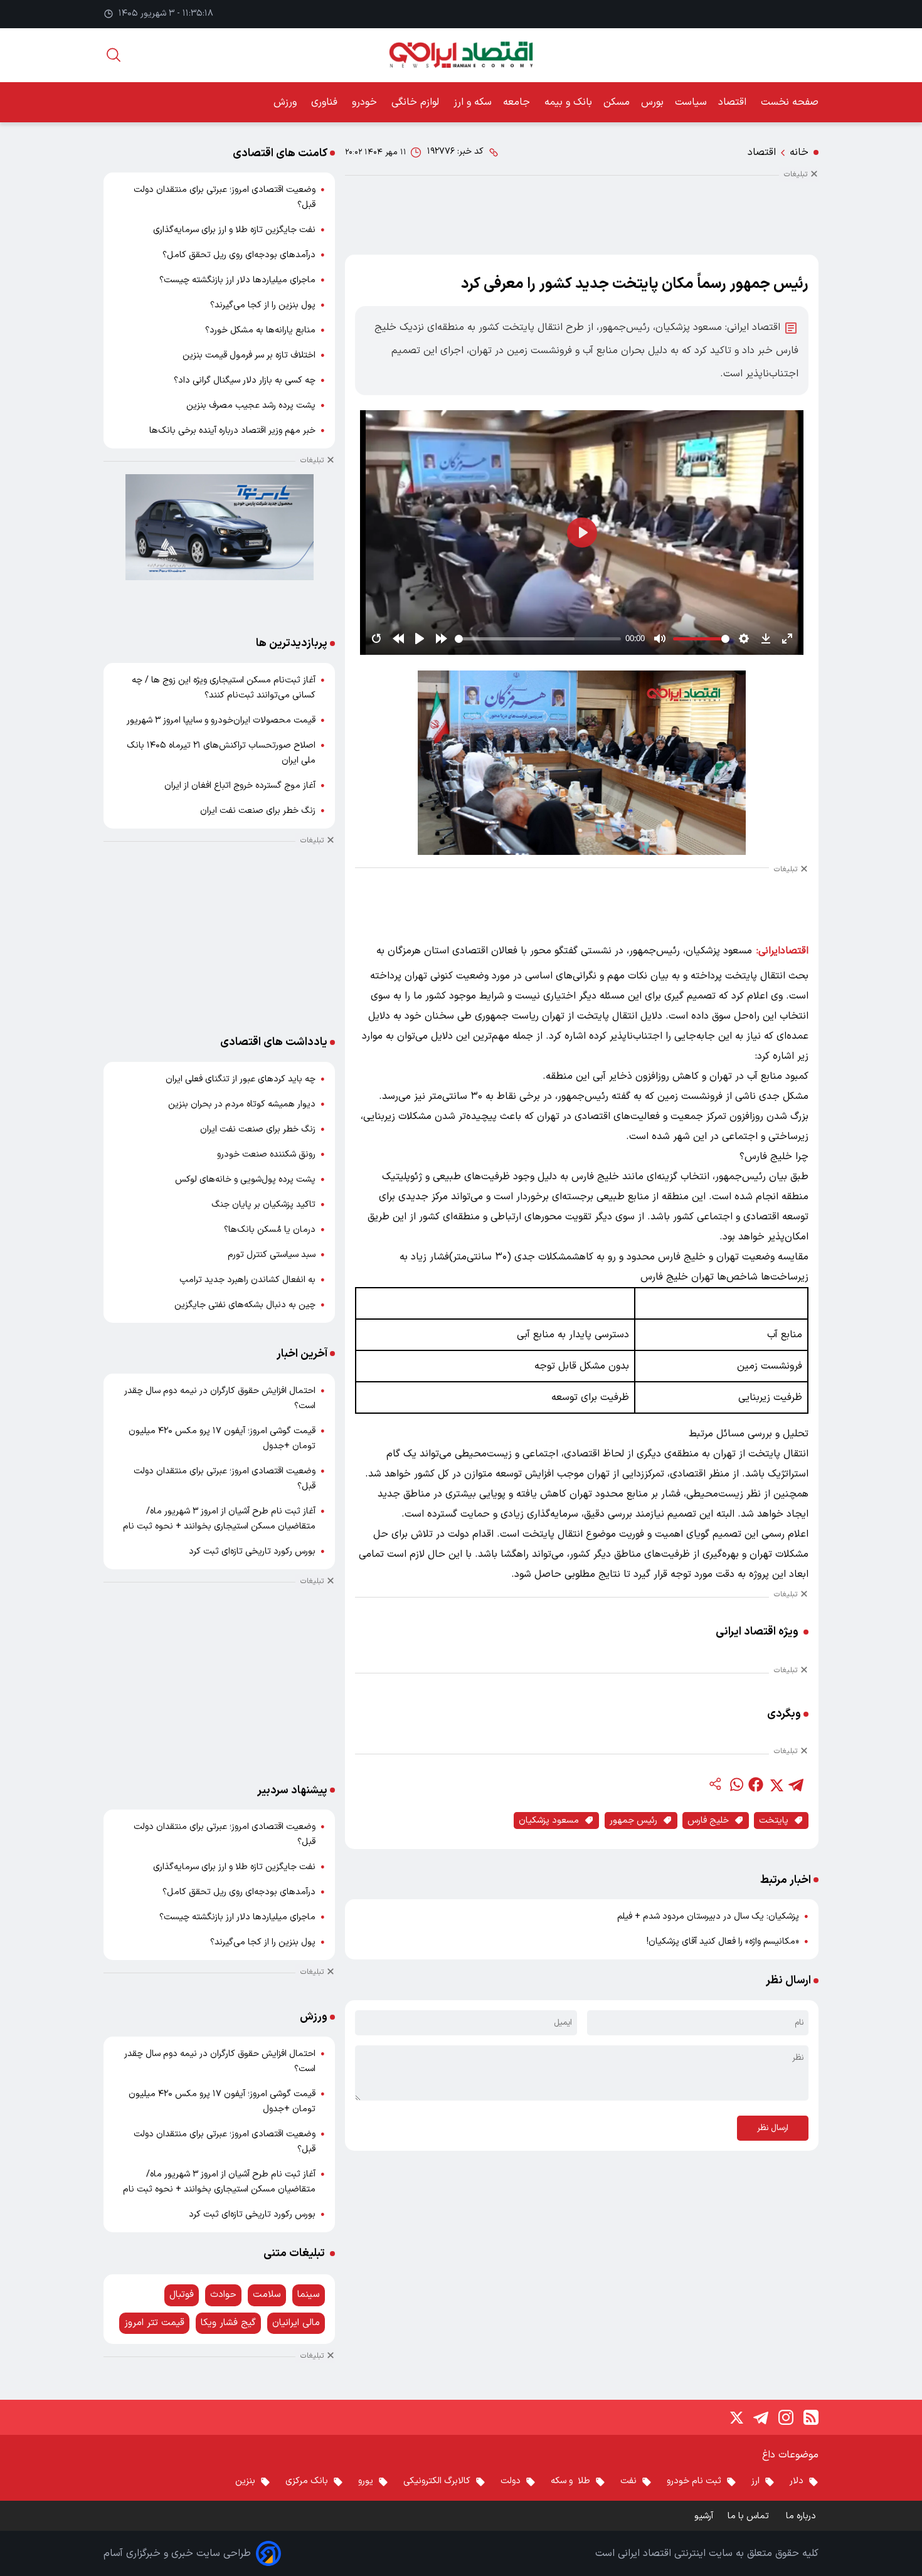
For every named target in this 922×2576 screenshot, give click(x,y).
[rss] (811, 2417)
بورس (652, 102)
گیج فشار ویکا (228, 2323)
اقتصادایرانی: (782, 951)
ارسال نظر (773, 2128)
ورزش (287, 102)
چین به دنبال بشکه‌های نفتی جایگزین (245, 1305)
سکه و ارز (473, 102)
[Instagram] (786, 2417)
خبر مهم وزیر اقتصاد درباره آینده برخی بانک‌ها (232, 431)
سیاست (691, 102)
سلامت (267, 2295)
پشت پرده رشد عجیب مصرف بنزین (251, 405)
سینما (309, 2295)
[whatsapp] (736, 1784)
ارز (755, 2481)
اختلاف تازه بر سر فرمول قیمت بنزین (249, 355)
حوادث (223, 2295)
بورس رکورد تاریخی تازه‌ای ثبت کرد (252, 1551)
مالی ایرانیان (296, 2323)
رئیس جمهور (633, 1821)
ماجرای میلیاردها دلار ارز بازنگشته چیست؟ (237, 280)
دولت (511, 2481)
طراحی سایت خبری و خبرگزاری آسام (177, 2553)
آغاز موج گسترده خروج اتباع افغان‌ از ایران (240, 786)
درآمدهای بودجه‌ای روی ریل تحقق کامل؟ (239, 255)
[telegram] (796, 1784)
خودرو (366, 102)
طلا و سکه (570, 2481)
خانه (799, 152)
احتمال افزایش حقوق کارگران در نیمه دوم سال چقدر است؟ (220, 1398)
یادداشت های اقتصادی (274, 1042)
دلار (797, 2481)
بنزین (245, 2481)
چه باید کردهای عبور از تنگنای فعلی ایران (241, 1079)
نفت (628, 2481)
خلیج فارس (708, 1821)
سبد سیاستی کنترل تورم (272, 1255)
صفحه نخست (790, 102)
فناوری (326, 102)
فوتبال (182, 2295)
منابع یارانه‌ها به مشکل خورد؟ (260, 330)
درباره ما (802, 2516)
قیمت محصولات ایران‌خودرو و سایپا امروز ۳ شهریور (221, 720)
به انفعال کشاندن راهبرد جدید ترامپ (247, 1280)
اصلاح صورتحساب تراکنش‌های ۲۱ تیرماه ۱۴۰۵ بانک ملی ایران (221, 753)
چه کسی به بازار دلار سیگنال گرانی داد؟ (245, 380)
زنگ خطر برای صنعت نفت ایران (258, 811)
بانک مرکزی (307, 2481)
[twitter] (776, 1784)
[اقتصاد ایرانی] (461, 55)
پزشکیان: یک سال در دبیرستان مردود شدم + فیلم (708, 1916)
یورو (366, 2481)
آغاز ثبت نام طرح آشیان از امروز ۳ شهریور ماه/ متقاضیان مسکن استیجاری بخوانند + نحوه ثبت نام (219, 1519)
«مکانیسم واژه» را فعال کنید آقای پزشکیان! (723, 1942)
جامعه (518, 102)
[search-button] (114, 55)
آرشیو (704, 2516)
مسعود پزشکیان (549, 1821)
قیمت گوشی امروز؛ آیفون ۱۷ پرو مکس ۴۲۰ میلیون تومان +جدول (222, 1439)
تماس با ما (750, 2516)
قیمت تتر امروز (154, 2323)
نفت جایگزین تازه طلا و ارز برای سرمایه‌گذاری (234, 230)
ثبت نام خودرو (694, 2481)
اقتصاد (734, 102)
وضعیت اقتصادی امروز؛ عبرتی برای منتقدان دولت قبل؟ (225, 197)
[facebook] (756, 1784)
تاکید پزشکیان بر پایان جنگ (263, 1205)
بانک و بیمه (568, 102)
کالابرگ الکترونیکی (437, 2481)
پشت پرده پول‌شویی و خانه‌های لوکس (245, 1179)
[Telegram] (761, 2417)
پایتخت (774, 1821)
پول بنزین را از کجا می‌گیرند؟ (263, 305)
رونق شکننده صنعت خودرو (266, 1154)
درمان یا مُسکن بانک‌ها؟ (270, 1230)
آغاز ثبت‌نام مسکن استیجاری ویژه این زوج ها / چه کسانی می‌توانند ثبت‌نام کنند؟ (224, 688)
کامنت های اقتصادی (280, 153)
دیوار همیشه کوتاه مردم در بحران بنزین (242, 1104)
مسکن (617, 102)
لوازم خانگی (417, 102)
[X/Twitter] (736, 2417)
